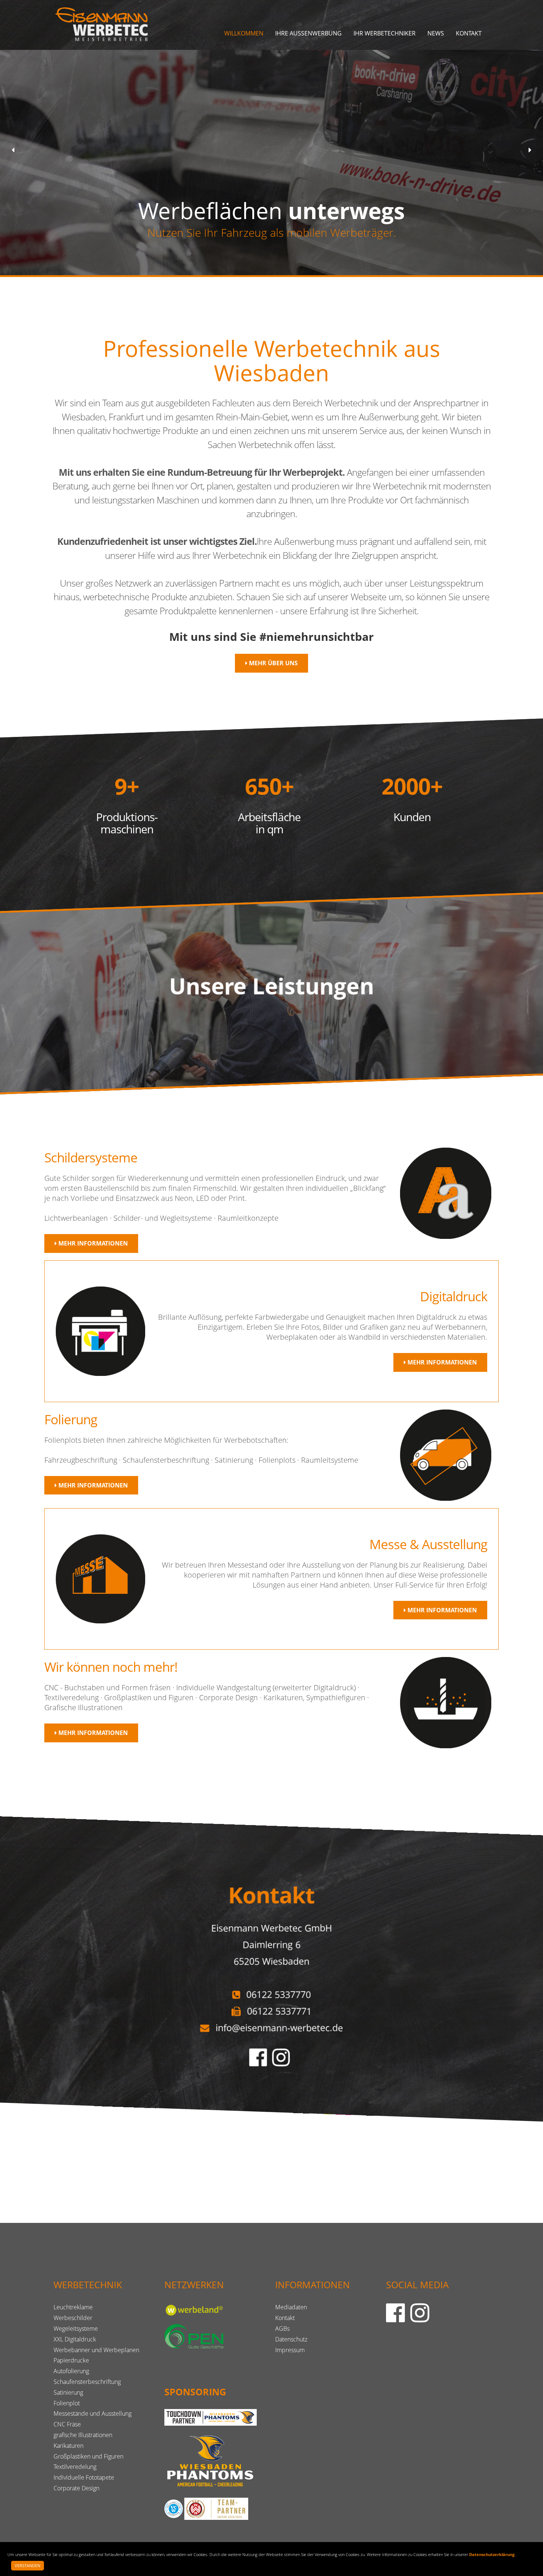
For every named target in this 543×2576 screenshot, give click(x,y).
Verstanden (28, 2565)
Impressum (290, 2350)
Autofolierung (71, 2371)
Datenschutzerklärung (492, 2554)
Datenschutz (291, 2339)
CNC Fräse (67, 2424)
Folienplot (67, 2403)
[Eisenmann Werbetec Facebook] (260, 2063)
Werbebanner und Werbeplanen (96, 2350)
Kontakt (469, 33)
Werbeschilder (73, 2318)
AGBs (282, 2329)
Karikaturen (69, 2446)
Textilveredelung (75, 2467)
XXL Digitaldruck (75, 2339)
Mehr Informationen (92, 1243)
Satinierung (68, 2392)
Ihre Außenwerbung (308, 33)
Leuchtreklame (73, 2307)
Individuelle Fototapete (84, 2477)
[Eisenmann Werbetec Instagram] (283, 2063)
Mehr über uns (273, 663)
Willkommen (244, 33)
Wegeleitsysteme (76, 2329)
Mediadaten (291, 2307)
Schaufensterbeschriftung (87, 2382)
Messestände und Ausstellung (93, 2413)
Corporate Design (76, 2488)
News (436, 33)
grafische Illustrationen (83, 2435)
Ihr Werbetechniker (385, 33)
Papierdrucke (71, 2360)
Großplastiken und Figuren (88, 2456)
